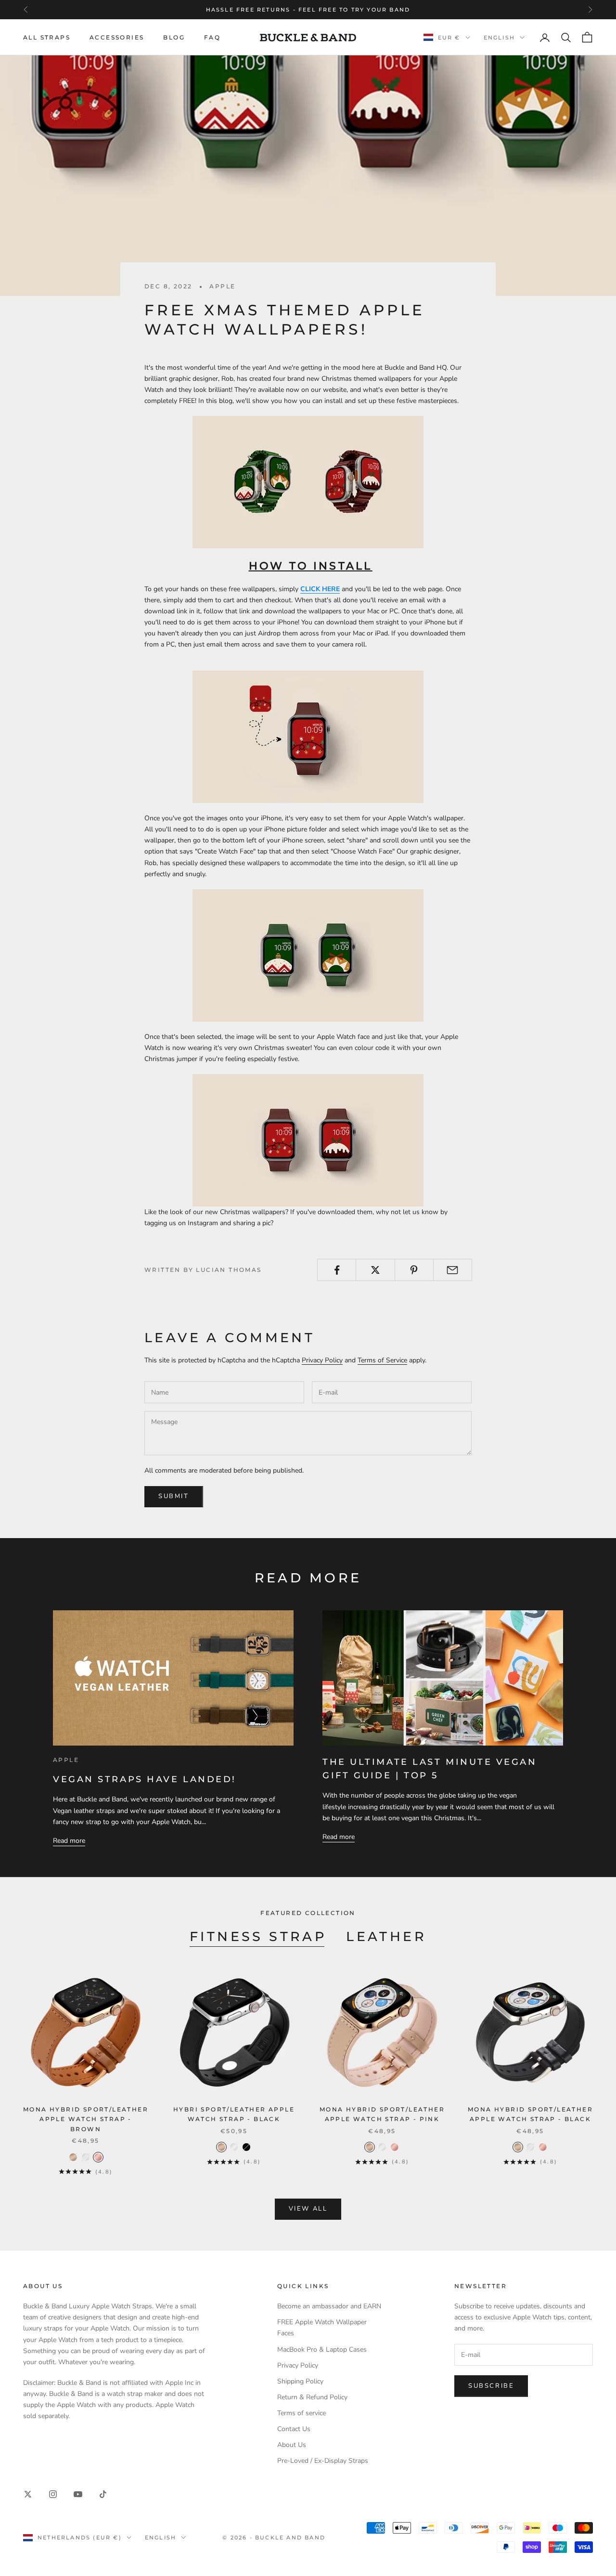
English (499, 38)
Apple (222, 286)
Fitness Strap (258, 1936)
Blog (174, 37)
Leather (386, 1936)
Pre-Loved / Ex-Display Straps (323, 2461)
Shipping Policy (300, 2381)
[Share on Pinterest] (414, 1270)
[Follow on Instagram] (53, 2494)
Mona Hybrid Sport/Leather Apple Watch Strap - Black (530, 2114)
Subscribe (491, 2386)
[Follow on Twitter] (28, 2494)
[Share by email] (453, 1270)
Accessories (117, 37)
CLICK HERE (320, 589)
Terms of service (302, 2413)
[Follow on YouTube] (78, 2494)
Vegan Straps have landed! (145, 1779)
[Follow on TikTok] (103, 2494)
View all (308, 2209)
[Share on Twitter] (375, 1270)
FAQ (212, 37)
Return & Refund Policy (312, 2397)
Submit (174, 1496)
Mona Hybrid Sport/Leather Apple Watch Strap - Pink (382, 2114)
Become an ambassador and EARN (329, 2306)
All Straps (47, 37)
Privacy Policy (322, 1360)
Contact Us (294, 2429)
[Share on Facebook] (337, 1270)
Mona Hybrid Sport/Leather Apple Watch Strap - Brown (86, 2119)
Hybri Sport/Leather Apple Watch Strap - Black (234, 2114)
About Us (292, 2445)
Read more (69, 1841)
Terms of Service (382, 1360)
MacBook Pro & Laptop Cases (322, 2349)
